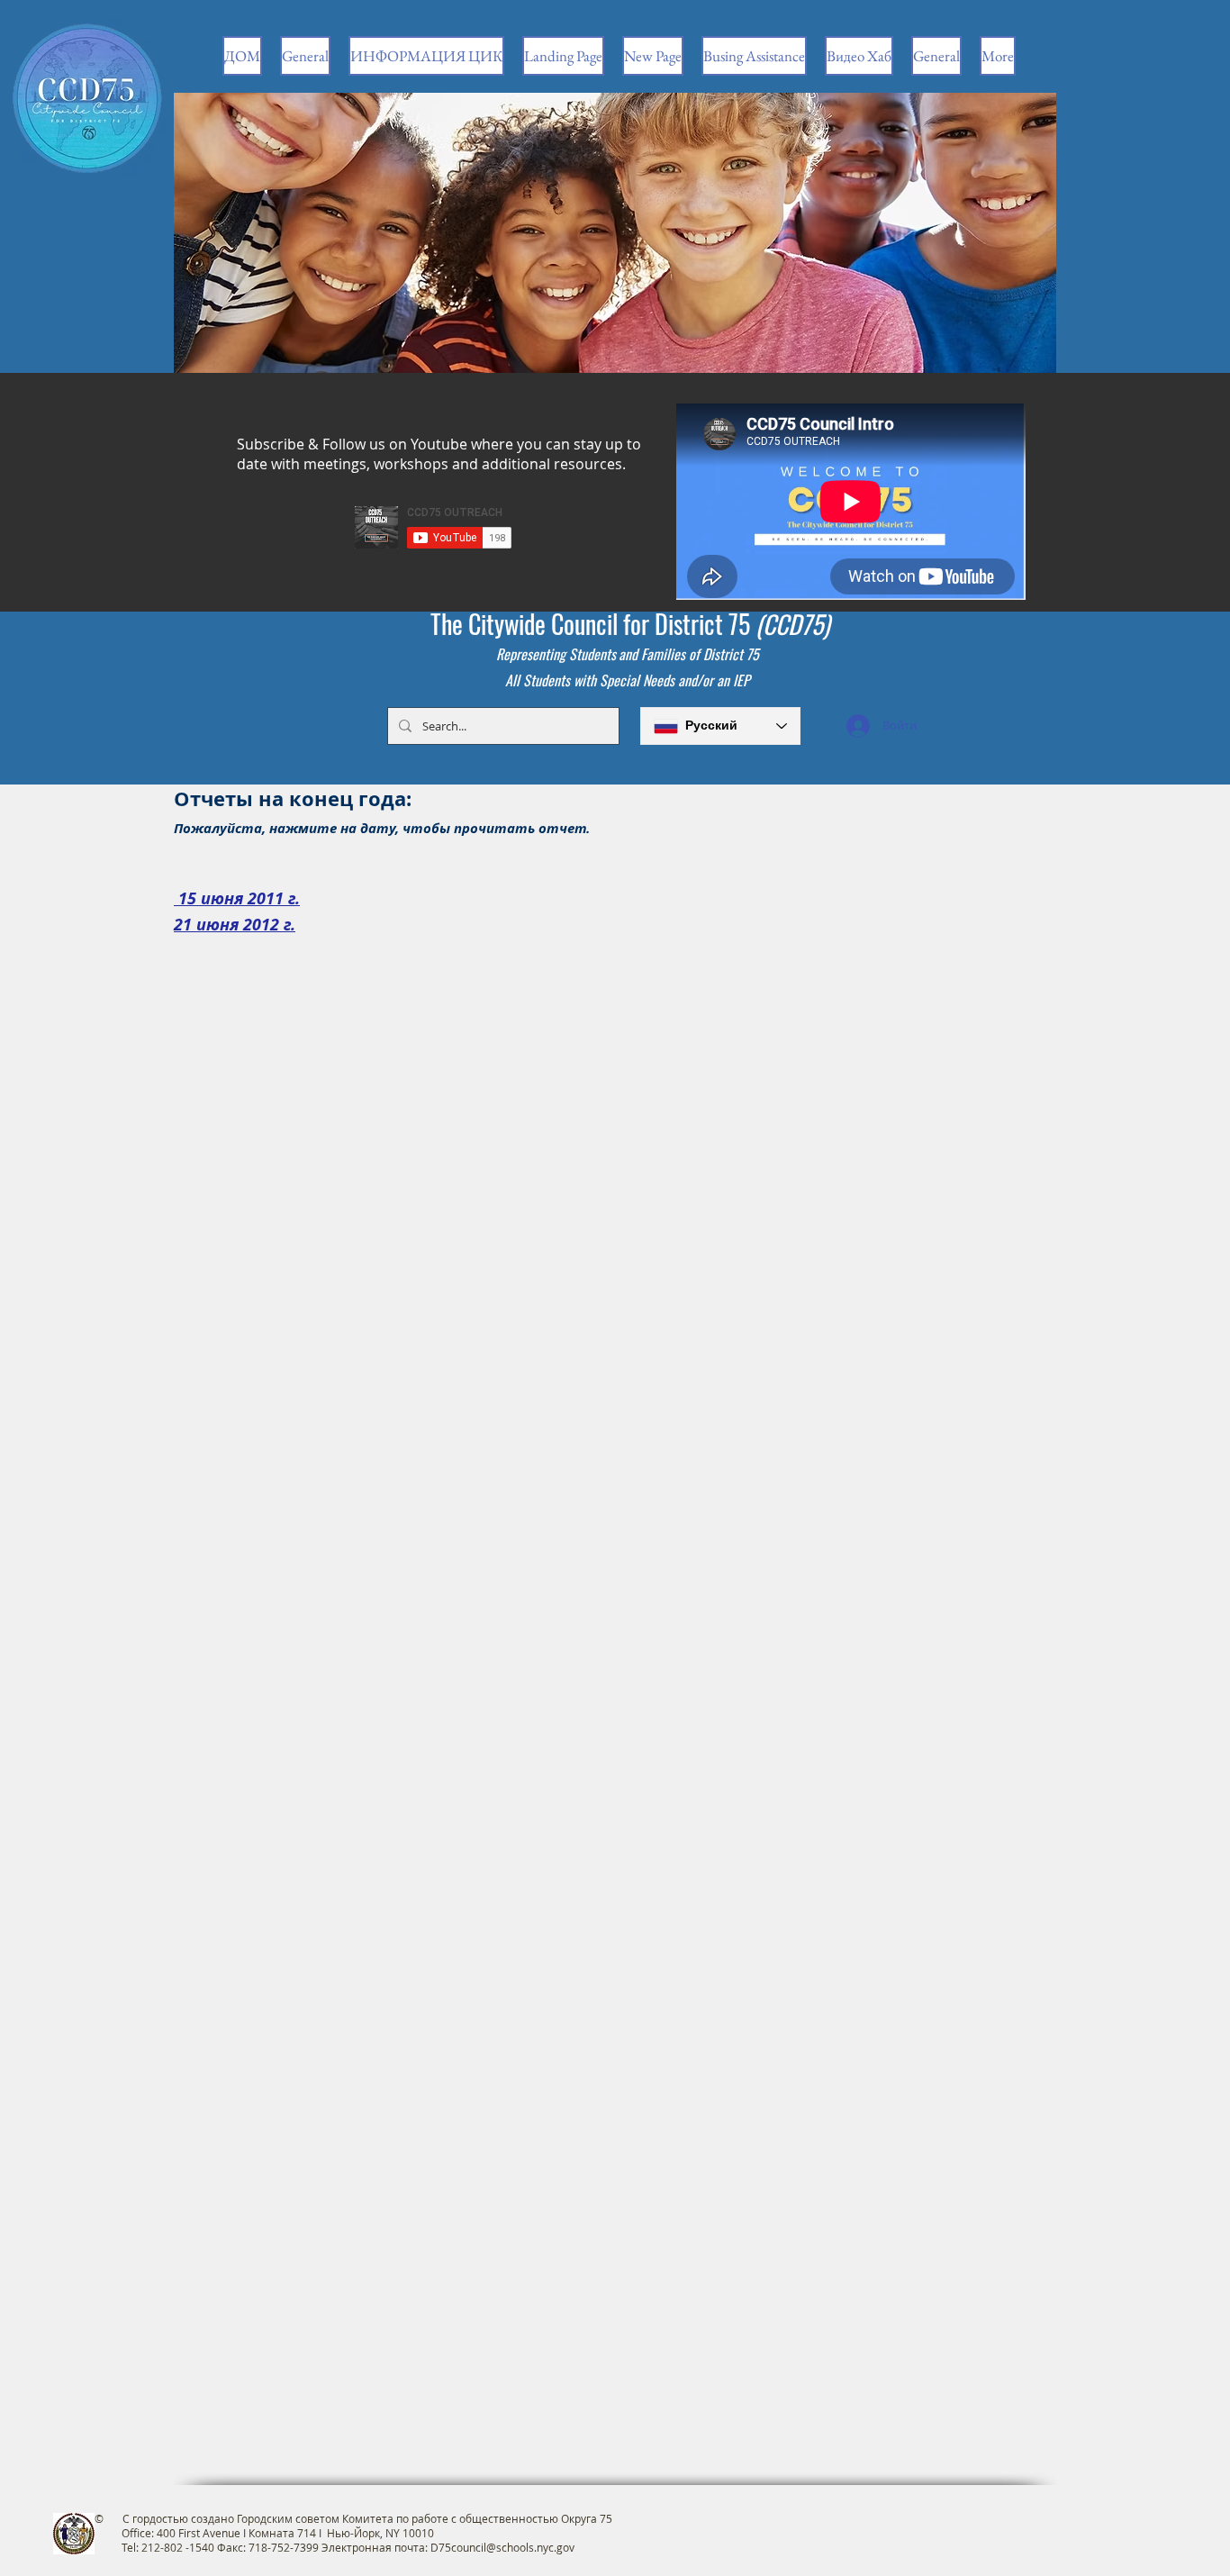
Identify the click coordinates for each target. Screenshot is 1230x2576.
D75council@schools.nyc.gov (502, 2547)
